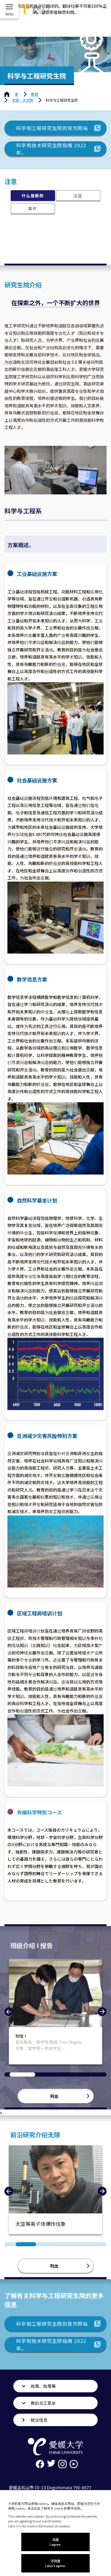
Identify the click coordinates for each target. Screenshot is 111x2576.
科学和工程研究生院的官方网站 (52, 128)
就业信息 (39, 2420)
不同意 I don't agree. (56, 2563)
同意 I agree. (56, 2542)
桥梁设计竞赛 (28, 2036)
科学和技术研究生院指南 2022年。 (51, 149)
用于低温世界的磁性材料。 (46, 2224)
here (19, 2526)
